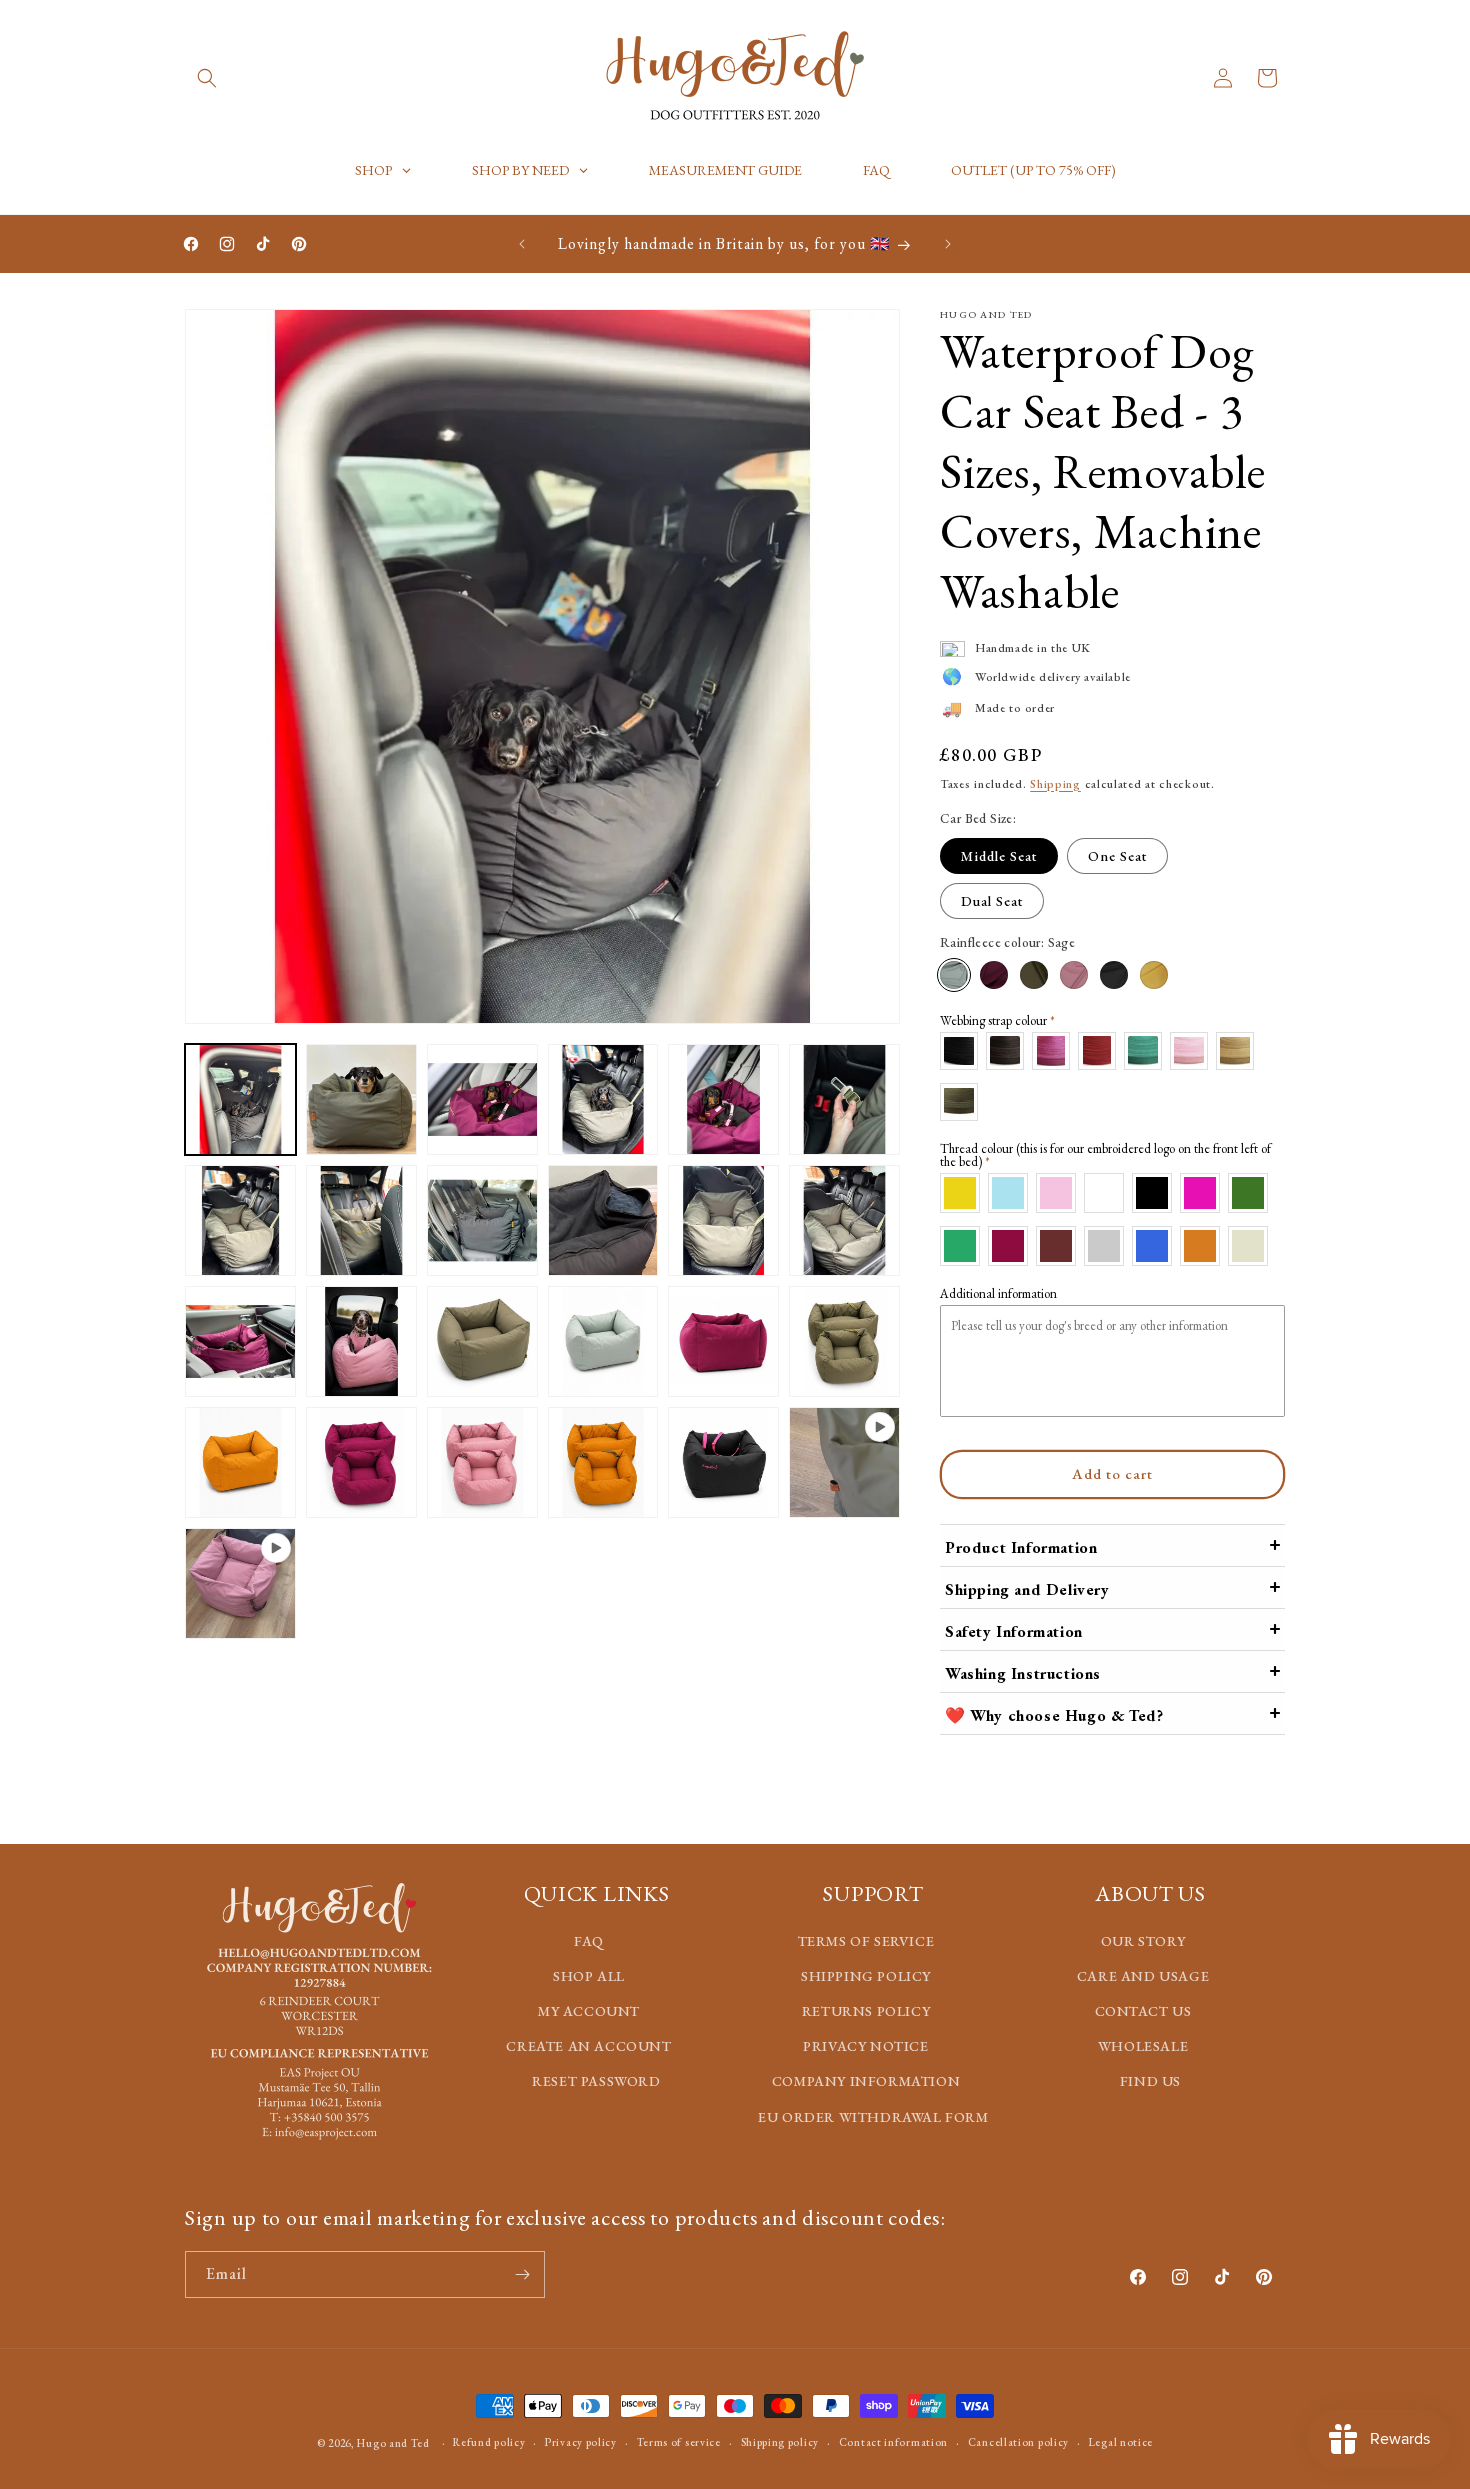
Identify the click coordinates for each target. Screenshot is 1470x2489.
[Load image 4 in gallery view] (603, 1099)
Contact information (893, 2442)
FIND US (1150, 2081)
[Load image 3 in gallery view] (482, 1099)
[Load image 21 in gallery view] (482, 1462)
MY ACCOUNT (589, 2011)
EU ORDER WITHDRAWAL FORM (873, 2117)
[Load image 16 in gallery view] (603, 1341)
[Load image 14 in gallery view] (361, 1341)
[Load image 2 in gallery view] (361, 1099)
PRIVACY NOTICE (865, 2046)
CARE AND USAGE (1143, 1976)
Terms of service (679, 2442)
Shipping (1055, 784)
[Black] (1114, 975)
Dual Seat (992, 901)
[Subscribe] (522, 2274)
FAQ (589, 1941)
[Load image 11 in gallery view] (723, 1220)
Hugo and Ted (393, 2443)
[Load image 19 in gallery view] (240, 1462)
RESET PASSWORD (596, 2081)
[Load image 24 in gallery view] (723, 1462)
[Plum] (994, 975)
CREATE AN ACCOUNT (588, 2046)
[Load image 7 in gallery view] (240, 1220)
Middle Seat (999, 856)
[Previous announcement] (522, 244)
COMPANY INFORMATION (866, 2081)
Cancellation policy (1018, 2442)
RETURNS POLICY (866, 2011)
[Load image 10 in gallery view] (603, 1220)
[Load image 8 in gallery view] (361, 1220)
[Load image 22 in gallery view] (603, 1462)
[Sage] (954, 975)
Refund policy (489, 2442)
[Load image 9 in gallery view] (482, 1220)
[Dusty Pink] (1074, 975)
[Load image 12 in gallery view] (844, 1220)
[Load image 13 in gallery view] (240, 1341)
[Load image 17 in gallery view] (723, 1341)
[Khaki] (1034, 975)
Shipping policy (780, 2442)
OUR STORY (1143, 1941)
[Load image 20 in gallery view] (361, 1462)
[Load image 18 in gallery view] (844, 1341)
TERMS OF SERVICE (866, 1941)
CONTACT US (1143, 2011)
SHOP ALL (589, 1976)
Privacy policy (581, 2442)
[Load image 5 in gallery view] (723, 1099)
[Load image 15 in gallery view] (482, 1341)
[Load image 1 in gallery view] (240, 1099)
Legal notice (1121, 2442)
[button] (207, 78)
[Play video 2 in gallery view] (240, 1583)
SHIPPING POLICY (866, 1976)
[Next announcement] (948, 244)
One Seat (1117, 856)
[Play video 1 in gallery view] (844, 1462)
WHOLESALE (1143, 2046)
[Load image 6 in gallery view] (844, 1099)
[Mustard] (1154, 975)
